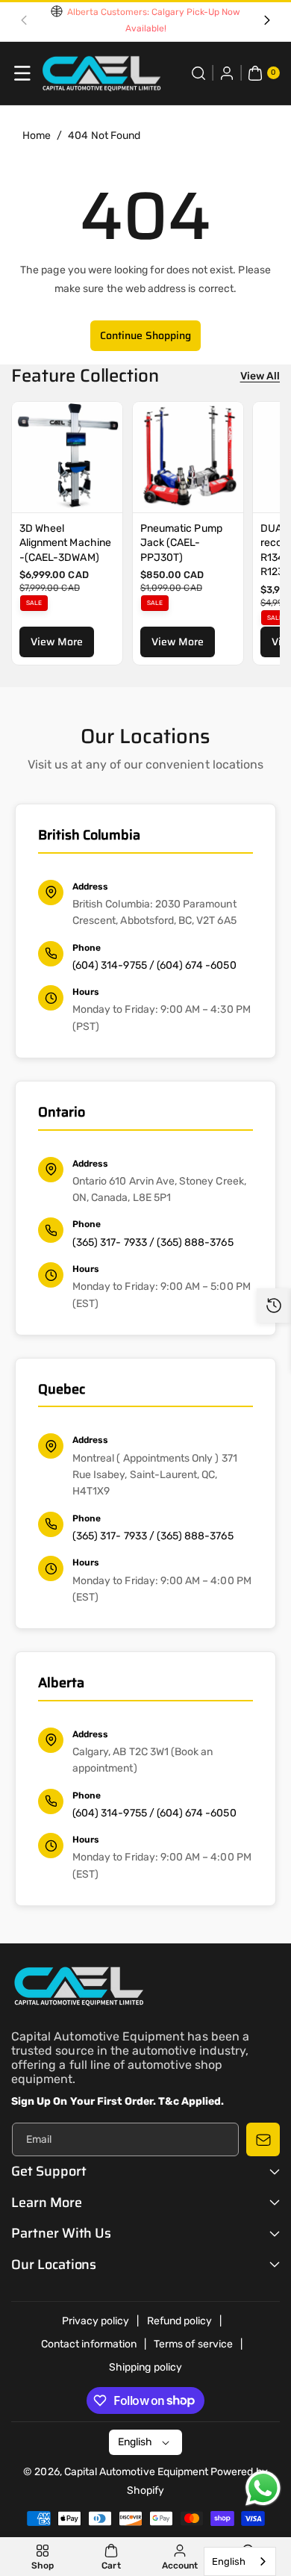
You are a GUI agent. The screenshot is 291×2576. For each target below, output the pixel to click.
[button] (24, 21)
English (229, 2561)
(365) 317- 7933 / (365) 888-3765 (153, 1242)
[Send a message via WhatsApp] (263, 2488)
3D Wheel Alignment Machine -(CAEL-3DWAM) (65, 543)
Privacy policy (96, 2321)
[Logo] (78, 1989)
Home (37, 136)
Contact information (89, 2344)
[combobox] (240, 2561)
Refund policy (180, 2321)
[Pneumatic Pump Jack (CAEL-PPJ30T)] (188, 457)
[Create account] (227, 73)
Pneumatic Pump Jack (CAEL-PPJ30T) (181, 543)
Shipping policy (145, 2367)
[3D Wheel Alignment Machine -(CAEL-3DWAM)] (67, 457)
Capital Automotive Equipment (136, 2472)
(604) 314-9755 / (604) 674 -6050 (154, 965)
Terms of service (193, 2344)
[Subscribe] (263, 2139)
